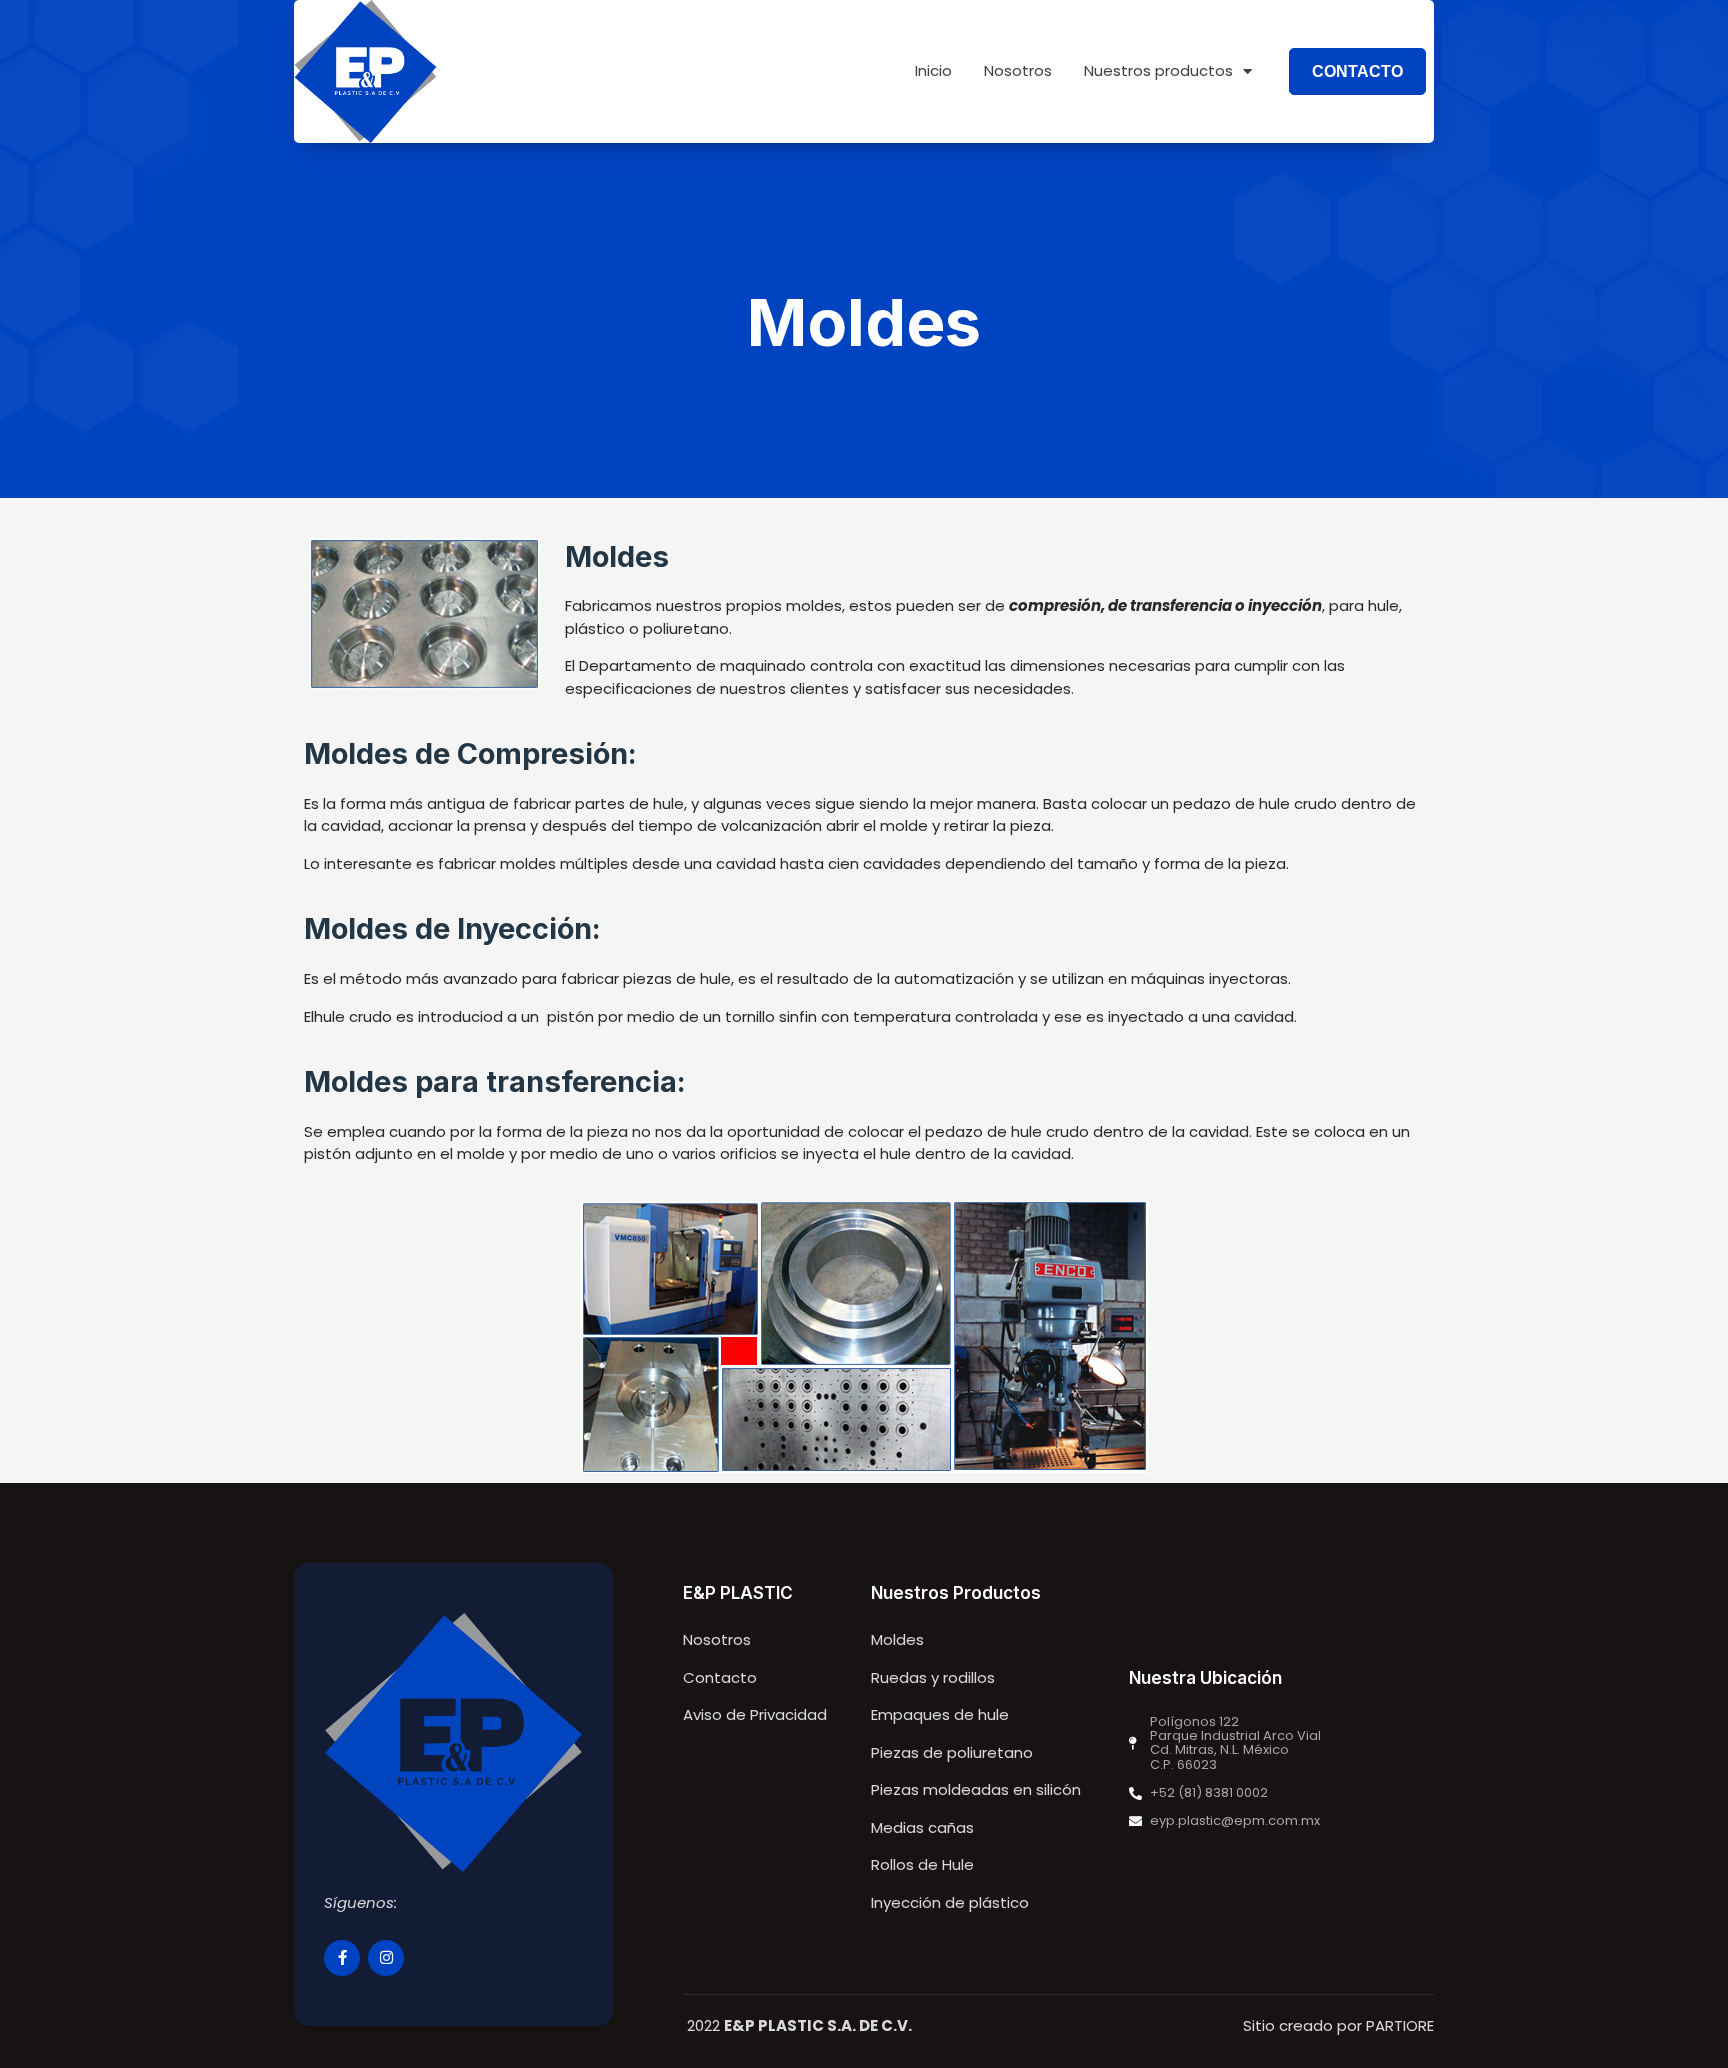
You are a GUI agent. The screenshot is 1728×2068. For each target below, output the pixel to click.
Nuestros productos (1158, 70)
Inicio (933, 70)
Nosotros (1018, 70)
